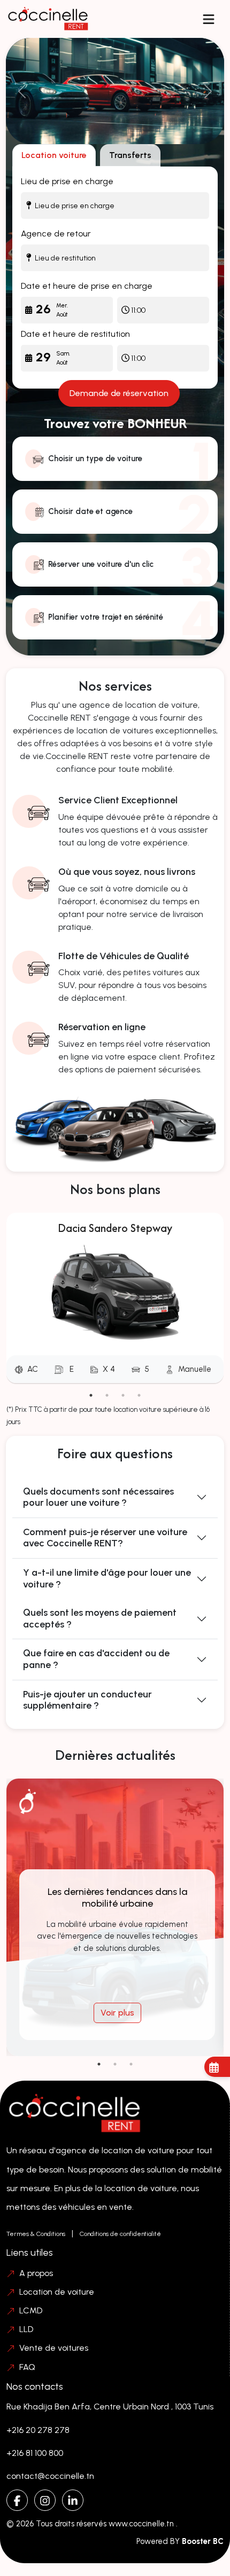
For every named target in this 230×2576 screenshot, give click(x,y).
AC (33, 1369)
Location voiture (54, 155)
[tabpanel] (115, 1300)
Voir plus (117, 2013)
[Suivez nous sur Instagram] (45, 2500)
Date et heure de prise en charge (87, 286)
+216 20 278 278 (38, 2430)
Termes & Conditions (36, 2234)
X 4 (109, 1369)
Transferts (130, 155)
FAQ (27, 2367)
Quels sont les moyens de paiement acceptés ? (100, 1618)
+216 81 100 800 (35, 2453)
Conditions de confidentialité (120, 2234)
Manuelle (195, 1369)
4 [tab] (139, 1395)
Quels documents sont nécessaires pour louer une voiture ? (98, 1497)
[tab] (54, 155)
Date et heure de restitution (75, 334)
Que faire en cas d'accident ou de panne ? (96, 1659)
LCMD (31, 2310)
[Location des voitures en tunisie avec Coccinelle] (115, 91)
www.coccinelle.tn (142, 2524)
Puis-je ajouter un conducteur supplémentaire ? (87, 1700)
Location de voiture (57, 2292)
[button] (209, 19)
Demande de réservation (119, 393)
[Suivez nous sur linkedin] (73, 2500)
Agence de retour (56, 234)
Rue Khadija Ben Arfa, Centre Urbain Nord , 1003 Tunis (110, 2407)
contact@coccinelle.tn (50, 2476)
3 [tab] (123, 1395)
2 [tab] (107, 1395)
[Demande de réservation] (217, 2067)
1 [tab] (91, 1395)
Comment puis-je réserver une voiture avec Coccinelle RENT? (105, 1538)
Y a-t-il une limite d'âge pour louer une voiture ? (107, 1578)
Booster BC (203, 2541)
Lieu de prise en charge (67, 181)
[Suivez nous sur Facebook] (17, 2500)
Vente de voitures (54, 2348)
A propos (36, 2273)
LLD (26, 2329)
